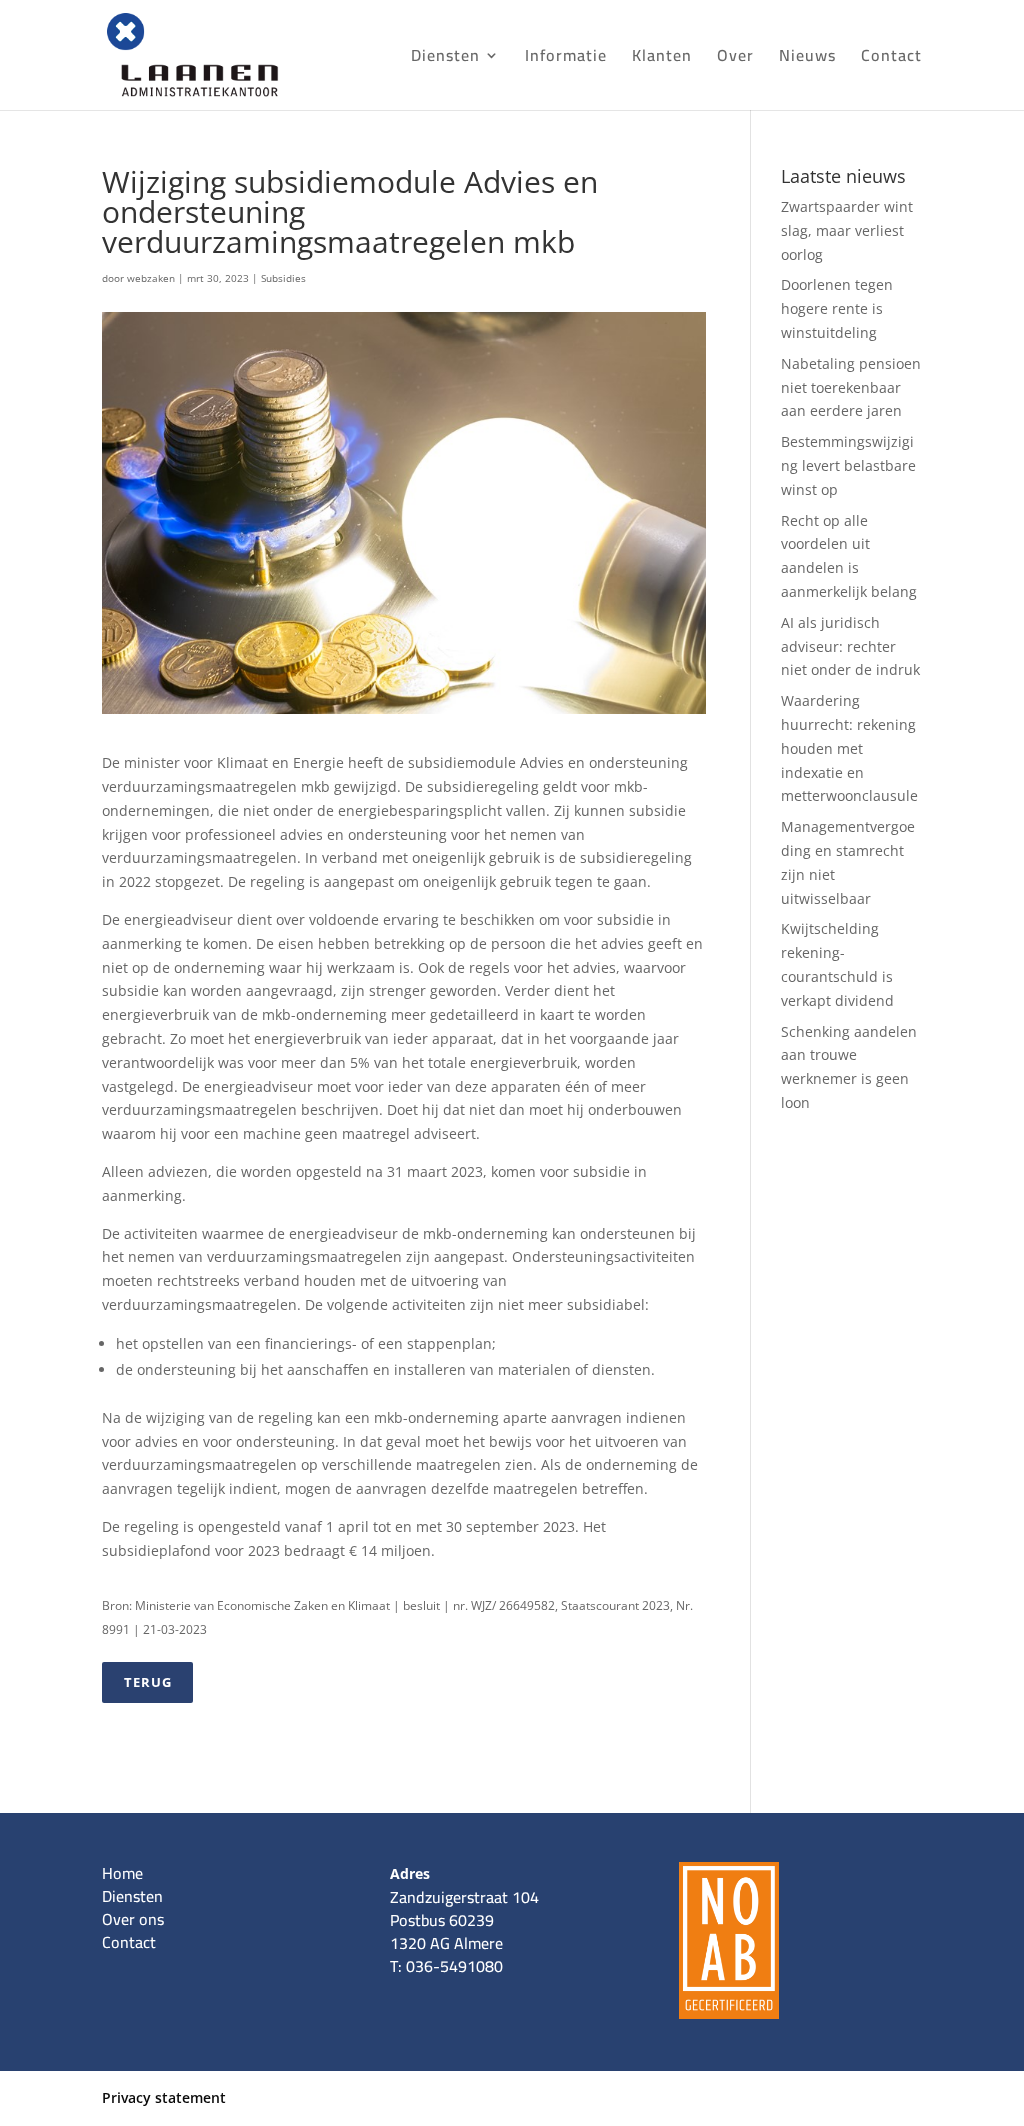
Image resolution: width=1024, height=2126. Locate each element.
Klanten (662, 59)
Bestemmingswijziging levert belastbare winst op (848, 465)
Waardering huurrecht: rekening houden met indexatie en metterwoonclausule (849, 748)
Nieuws (807, 59)
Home (122, 1873)
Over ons (133, 1919)
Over (735, 59)
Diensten (445, 59)
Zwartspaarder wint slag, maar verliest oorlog (847, 230)
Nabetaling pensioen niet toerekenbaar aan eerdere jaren (851, 387)
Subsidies (283, 278)
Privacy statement (164, 2097)
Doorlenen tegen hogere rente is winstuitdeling (837, 308)
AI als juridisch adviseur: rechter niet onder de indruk (850, 646)
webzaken (151, 278)
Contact (891, 59)
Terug (148, 1682)
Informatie (566, 59)
